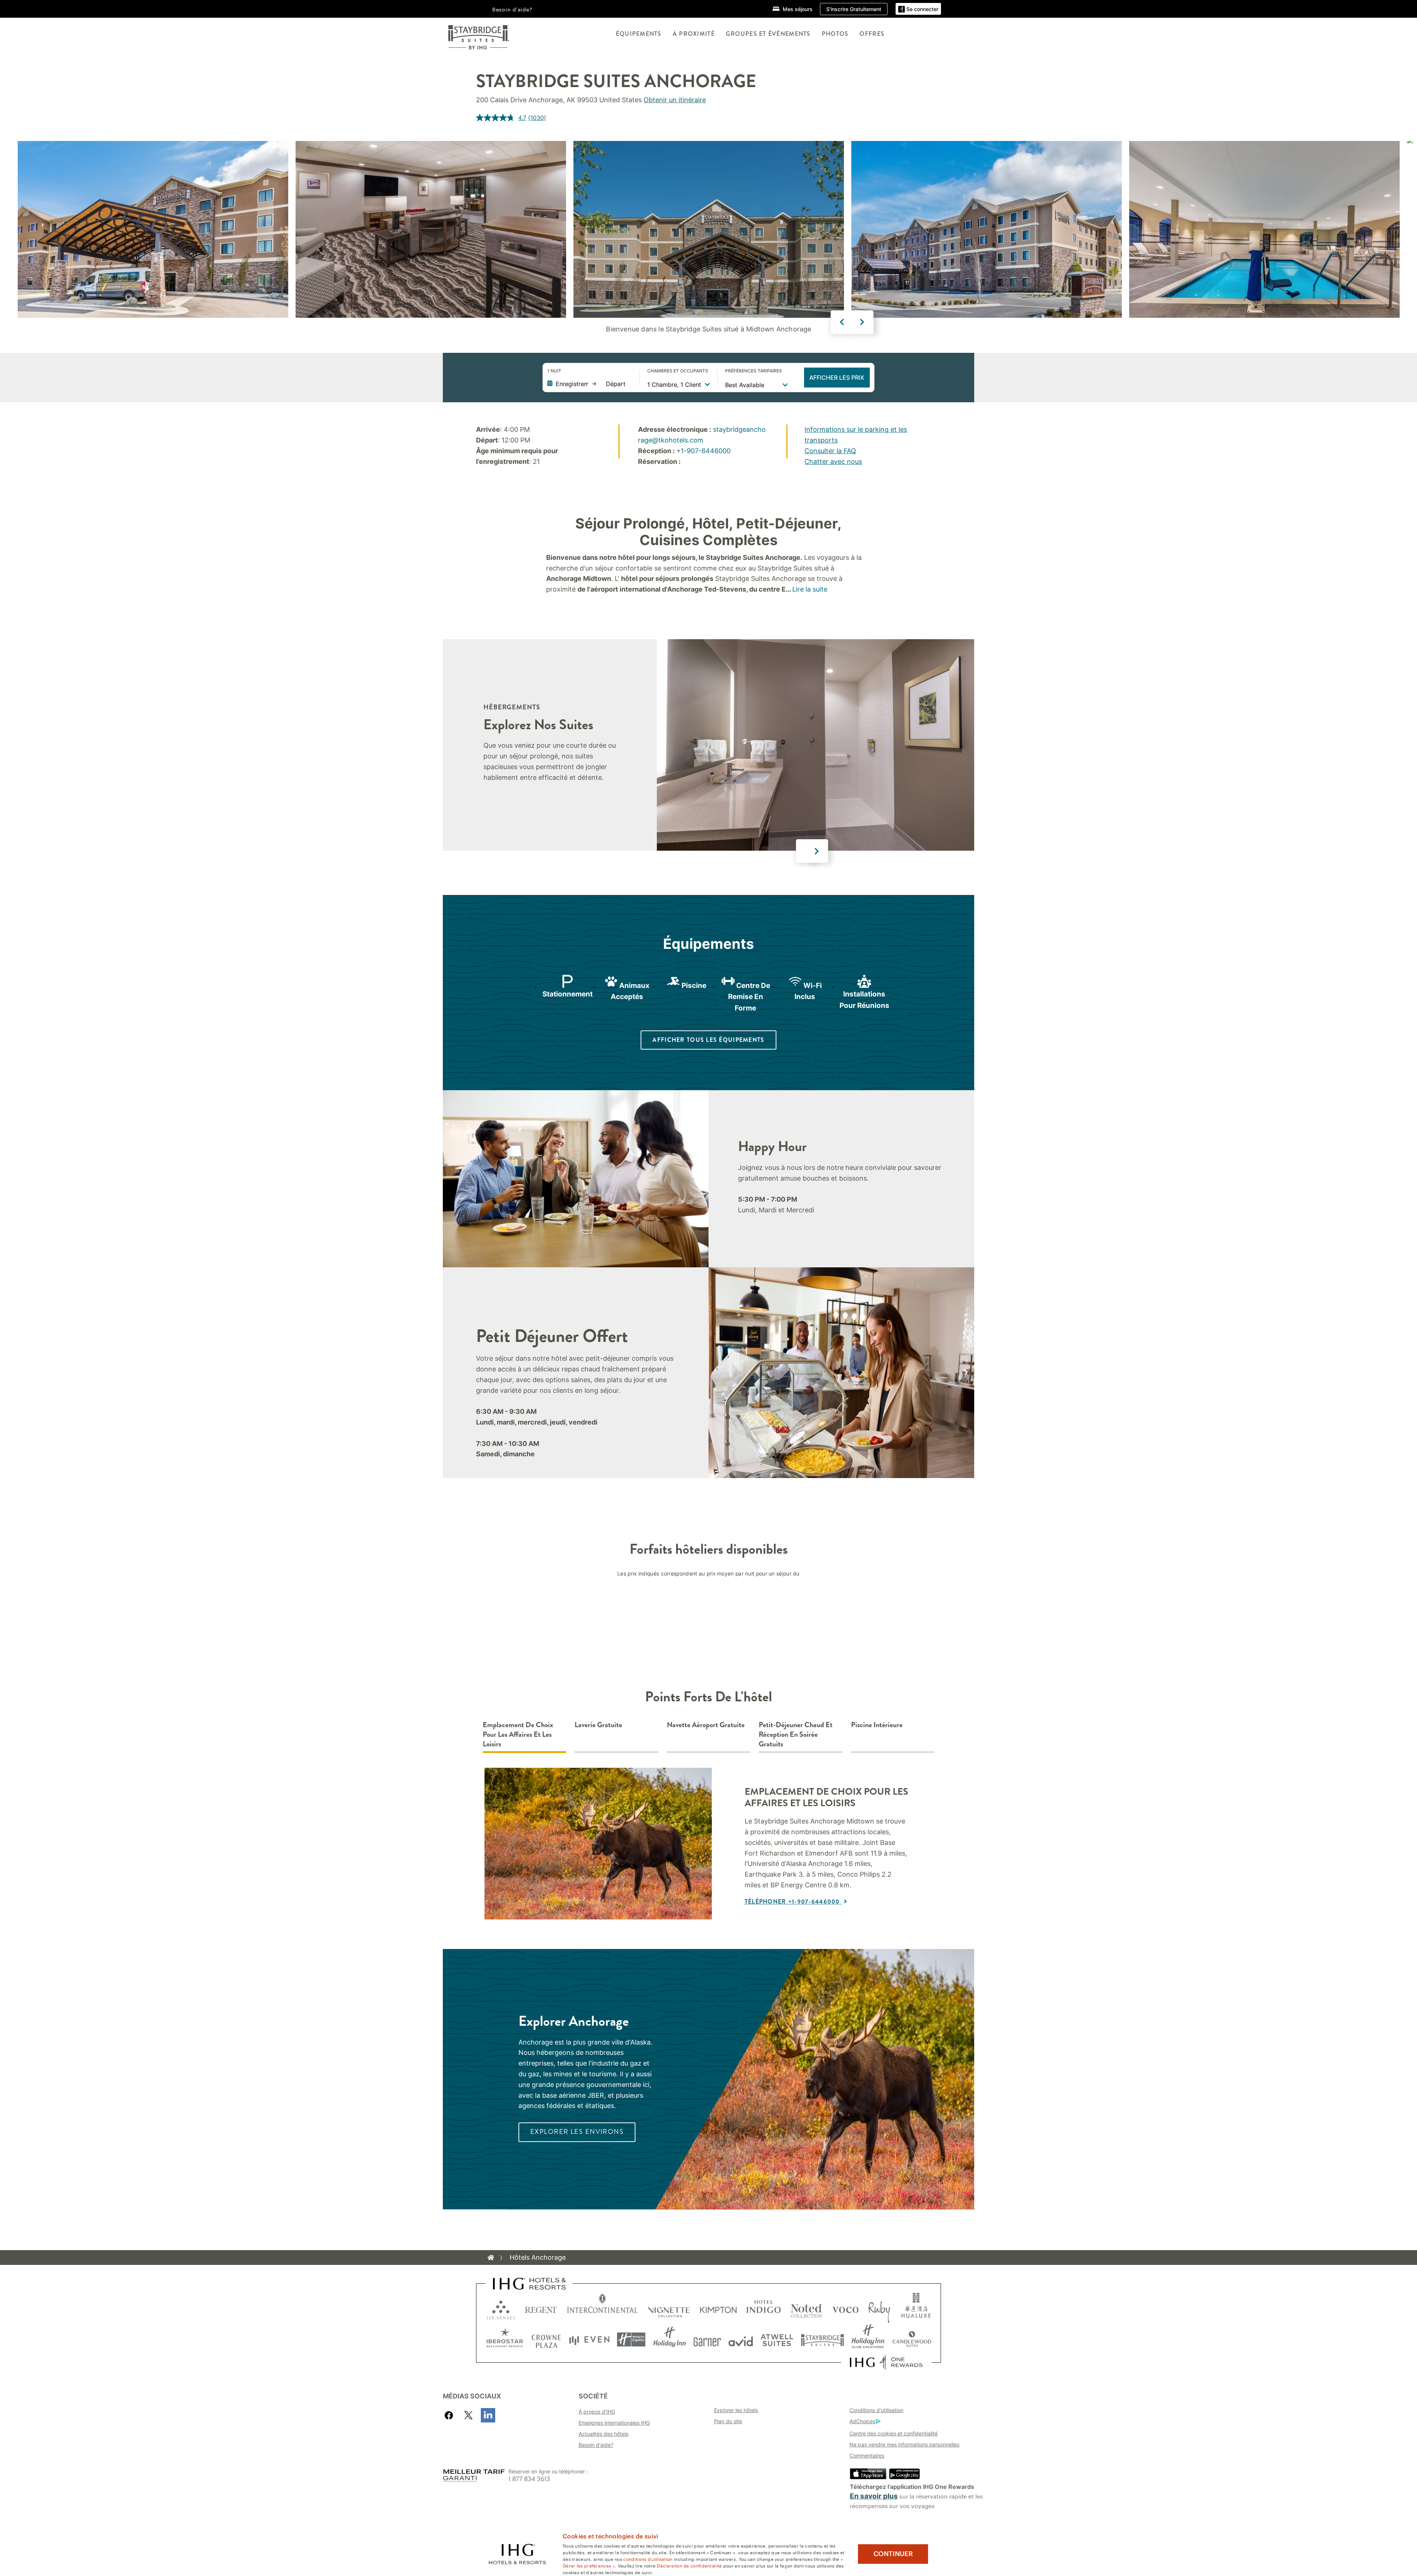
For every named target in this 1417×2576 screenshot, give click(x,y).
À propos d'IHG (597, 2412)
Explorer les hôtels (736, 2410)
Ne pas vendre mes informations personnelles (904, 2444)
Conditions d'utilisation (876, 2410)
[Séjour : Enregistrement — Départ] (590, 384)
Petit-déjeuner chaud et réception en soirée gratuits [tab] (796, 1735)
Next (862, 322)
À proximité (694, 34)
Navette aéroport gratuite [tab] (706, 1725)
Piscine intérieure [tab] (877, 1725)
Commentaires (867, 2456)
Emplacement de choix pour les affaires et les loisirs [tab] (518, 1735)
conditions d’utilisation (648, 2559)
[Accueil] (491, 2258)
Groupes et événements (768, 34)
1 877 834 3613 (529, 2479)
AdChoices (862, 2421)
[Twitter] (468, 2415)
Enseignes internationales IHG (614, 2423)
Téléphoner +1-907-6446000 (793, 1902)
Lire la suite (810, 589)
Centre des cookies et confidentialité (894, 2433)
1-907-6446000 (706, 451)
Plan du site (728, 2421)
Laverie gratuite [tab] (598, 1725)
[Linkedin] (488, 2415)
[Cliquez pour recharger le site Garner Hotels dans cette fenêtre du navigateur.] (707, 2340)
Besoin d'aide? (512, 9)
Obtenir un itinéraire (675, 100)
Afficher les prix (837, 378)
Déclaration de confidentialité (689, 2565)
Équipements (639, 34)
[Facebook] (450, 2415)
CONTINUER (893, 2554)
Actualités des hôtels (604, 2434)
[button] (918, 9)
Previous (842, 322)
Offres (872, 34)
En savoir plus (874, 2496)
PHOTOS (835, 34)
